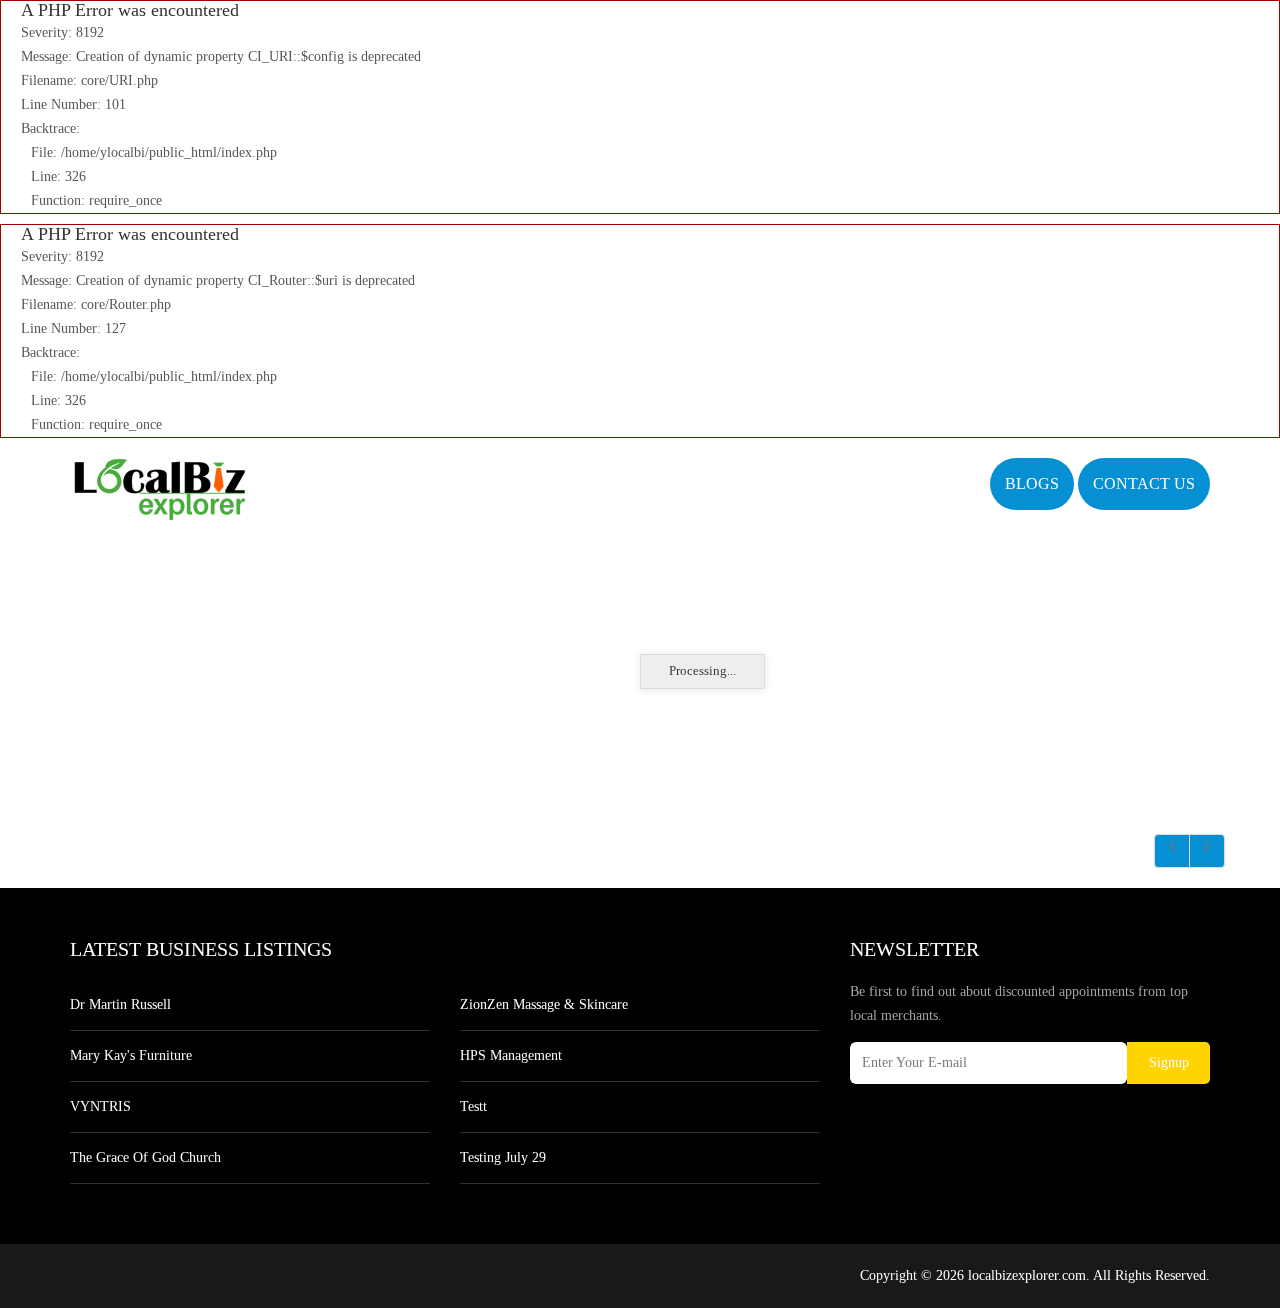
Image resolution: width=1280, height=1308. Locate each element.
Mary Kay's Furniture (131, 1055)
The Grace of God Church (145, 1157)
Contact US (1144, 483)
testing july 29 (503, 1157)
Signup (1169, 1062)
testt (473, 1106)
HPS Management (511, 1055)
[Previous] (1172, 851)
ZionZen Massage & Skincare (544, 1004)
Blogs (1032, 483)
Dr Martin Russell (120, 1004)
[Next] (1207, 851)
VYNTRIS (100, 1106)
